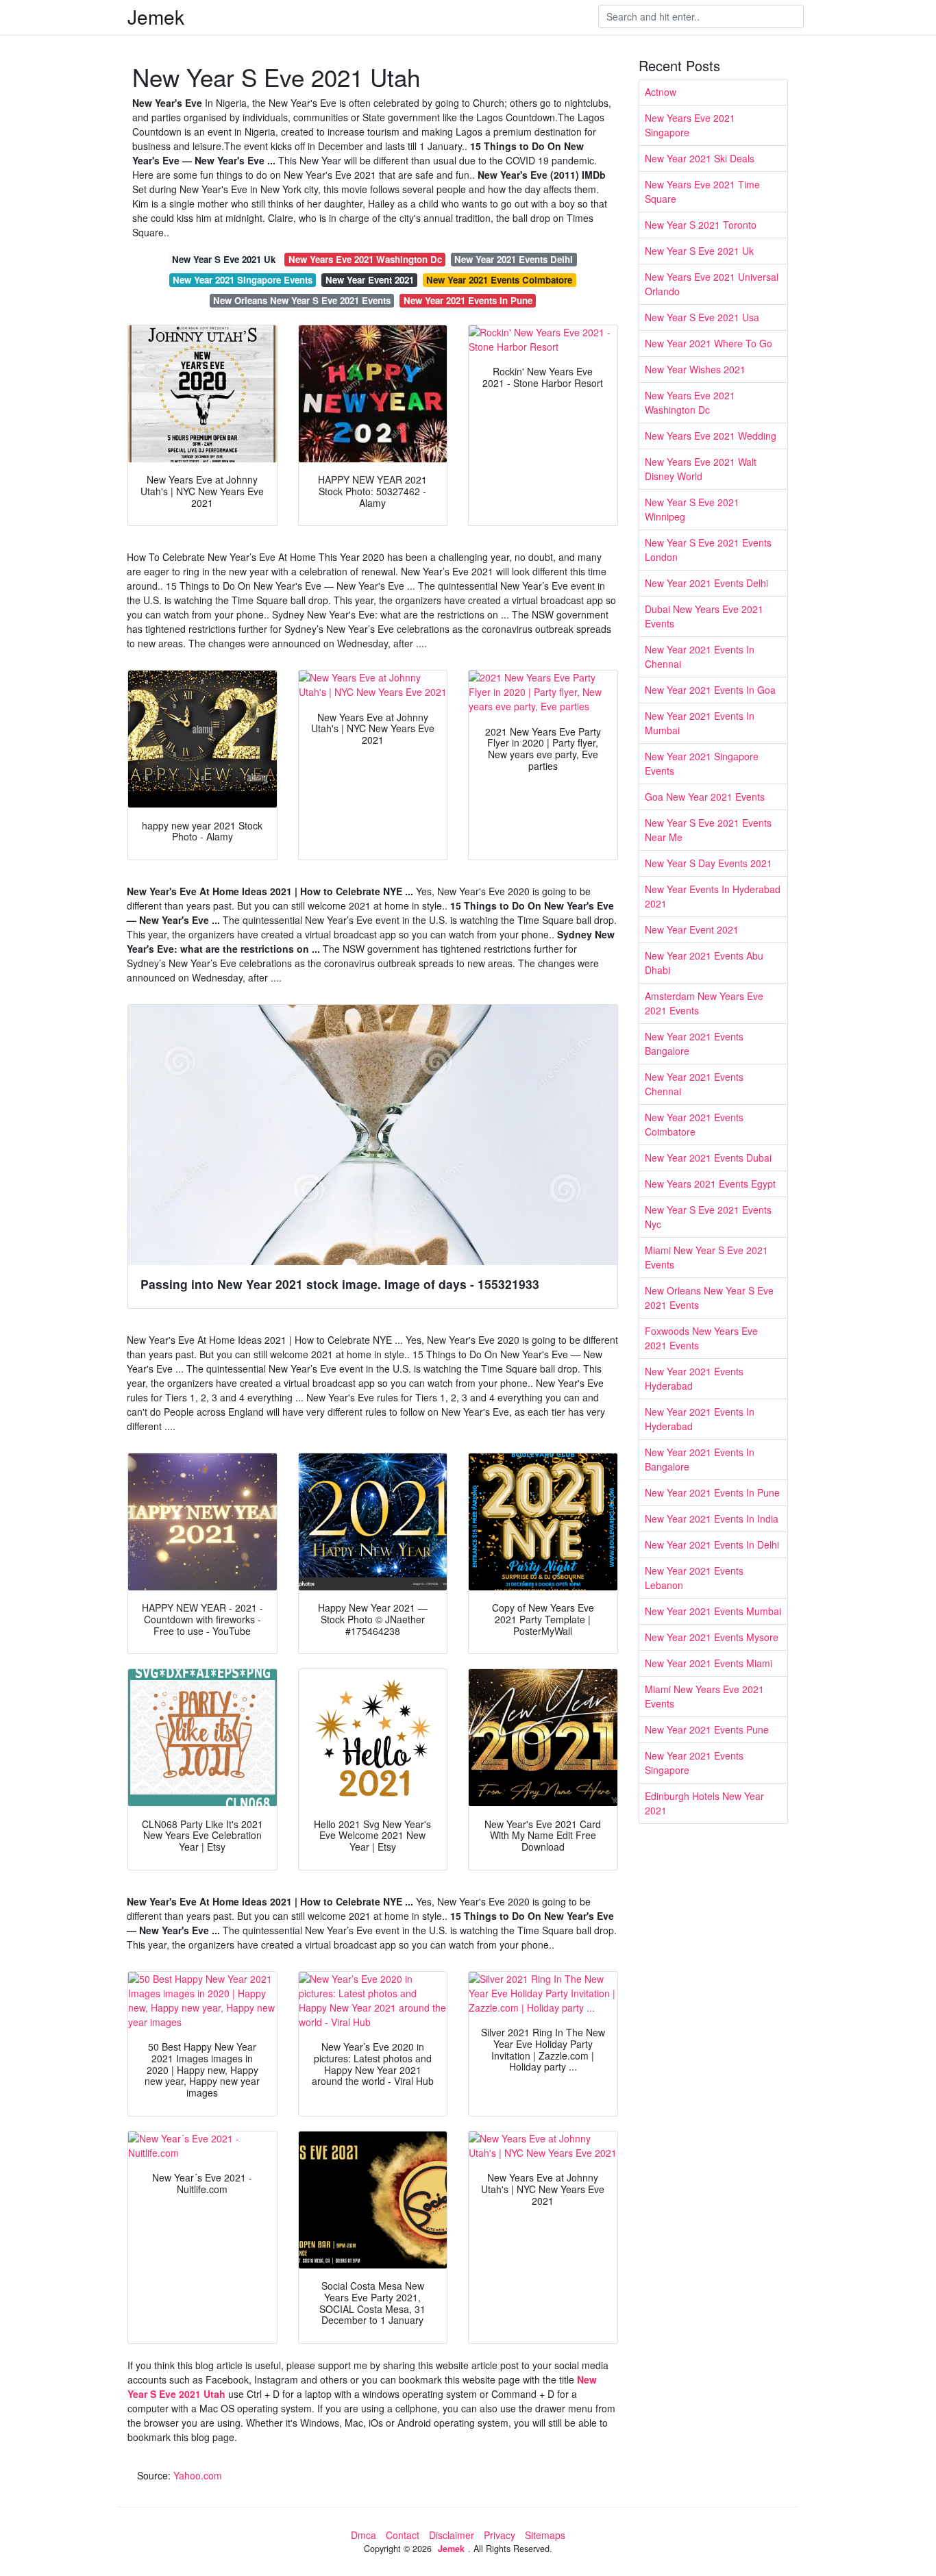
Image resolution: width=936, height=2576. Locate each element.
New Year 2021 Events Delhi (514, 259)
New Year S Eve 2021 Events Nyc (708, 1217)
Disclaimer (452, 2535)
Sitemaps (545, 2535)
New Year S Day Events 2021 (709, 863)
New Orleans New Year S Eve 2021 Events (302, 300)
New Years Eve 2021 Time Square (702, 191)
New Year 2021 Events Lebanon (694, 1578)
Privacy (500, 2535)
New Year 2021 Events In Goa (710, 690)
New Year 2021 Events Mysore (712, 1637)
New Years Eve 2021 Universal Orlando (712, 284)
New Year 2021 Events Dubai (708, 1158)
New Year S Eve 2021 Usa (702, 317)
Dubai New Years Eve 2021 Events (704, 616)
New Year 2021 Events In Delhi (712, 1545)
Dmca (364, 2535)
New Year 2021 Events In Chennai (700, 656)
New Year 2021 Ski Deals (700, 158)
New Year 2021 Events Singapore (694, 1763)
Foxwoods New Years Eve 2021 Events (701, 1338)
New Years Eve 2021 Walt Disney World (701, 469)
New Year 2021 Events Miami (709, 1663)
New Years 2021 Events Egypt (710, 1184)
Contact (403, 2535)
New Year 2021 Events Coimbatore (499, 280)
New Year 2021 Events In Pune (468, 300)
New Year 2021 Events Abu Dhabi (704, 963)
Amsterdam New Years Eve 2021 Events (704, 1003)
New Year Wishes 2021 (695, 369)
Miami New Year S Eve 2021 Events (706, 1257)
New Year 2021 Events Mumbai (713, 1611)
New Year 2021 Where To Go (709, 343)
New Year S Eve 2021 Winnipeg (692, 509)
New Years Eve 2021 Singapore (690, 125)
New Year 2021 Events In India (712, 1518)
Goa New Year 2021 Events (705, 797)
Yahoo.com (198, 2475)
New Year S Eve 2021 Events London (708, 550)
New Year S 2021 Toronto (701, 225)
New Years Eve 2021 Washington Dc (365, 259)
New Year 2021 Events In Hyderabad (700, 1419)
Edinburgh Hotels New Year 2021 (704, 1803)
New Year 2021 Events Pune (707, 1729)
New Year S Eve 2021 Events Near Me (708, 830)
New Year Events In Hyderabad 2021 (713, 896)
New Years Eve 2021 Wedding (711, 436)
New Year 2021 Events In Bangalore (700, 1459)
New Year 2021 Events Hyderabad (694, 1378)
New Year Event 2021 (370, 280)
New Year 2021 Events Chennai (694, 1084)
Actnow (661, 92)
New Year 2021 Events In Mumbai (700, 723)
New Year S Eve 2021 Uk (224, 259)
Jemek (156, 16)
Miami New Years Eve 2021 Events (704, 1696)
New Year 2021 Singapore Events (243, 280)
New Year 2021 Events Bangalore (694, 1043)
